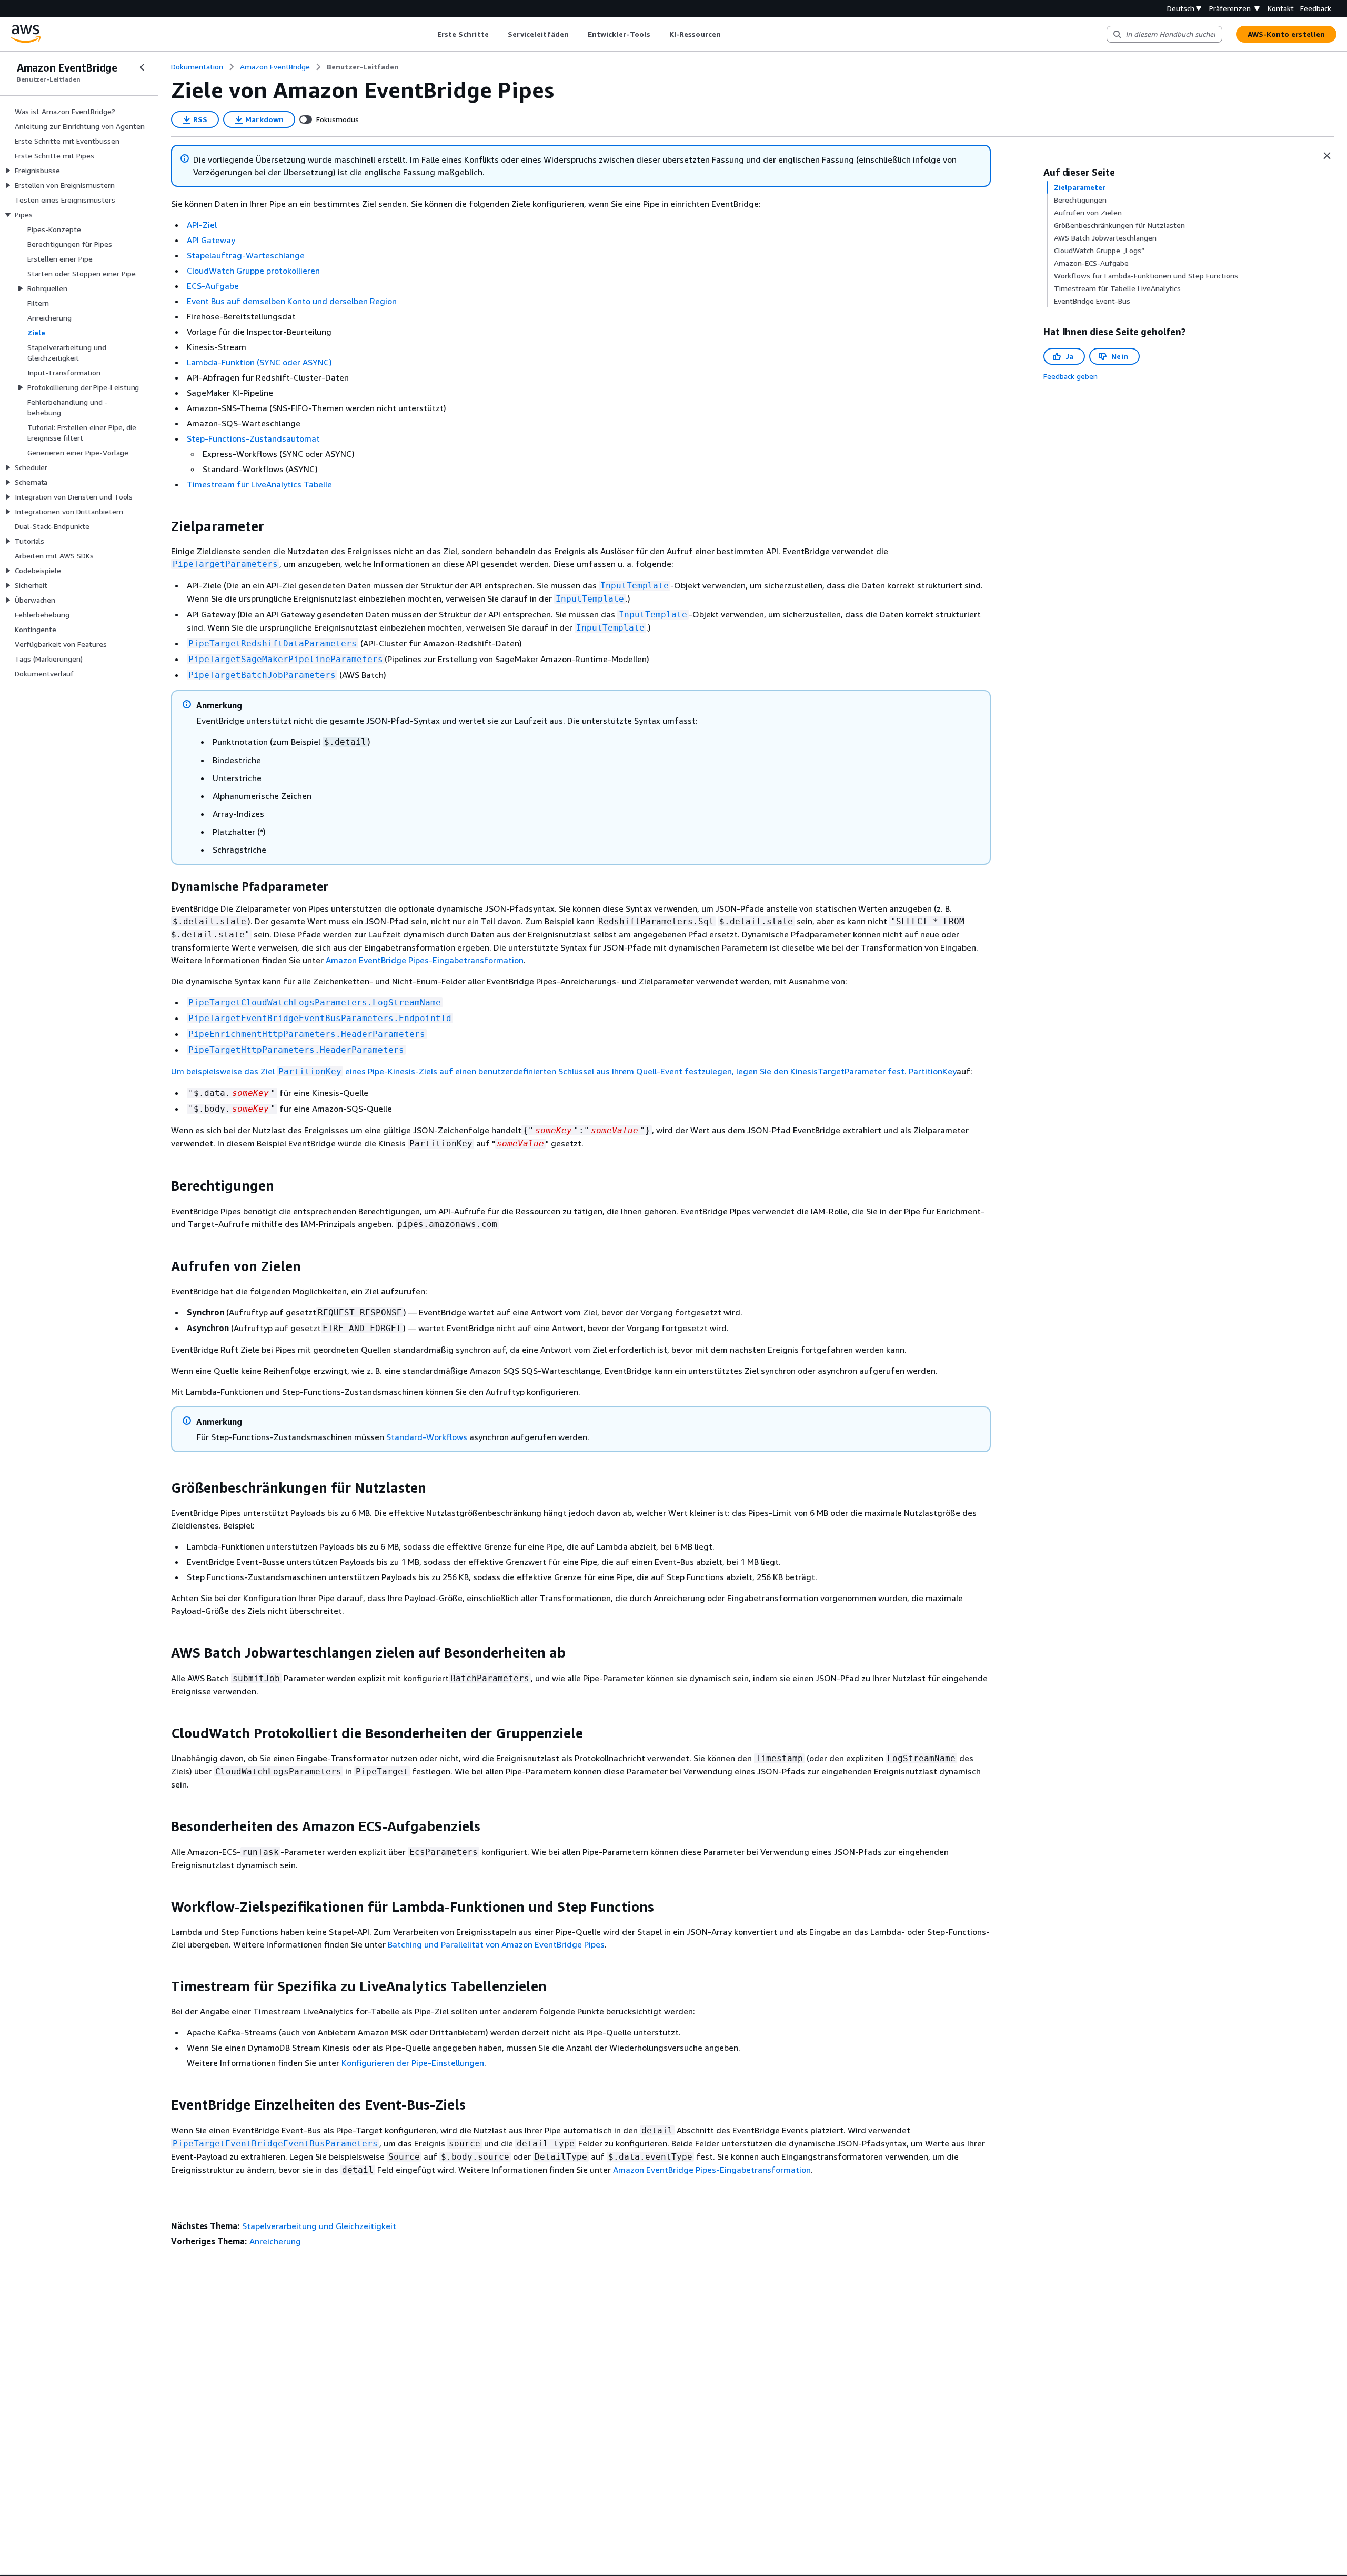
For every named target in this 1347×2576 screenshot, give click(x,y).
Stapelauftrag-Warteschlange (246, 255)
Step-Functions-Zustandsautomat (253, 438)
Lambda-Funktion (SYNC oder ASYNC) (259, 362)
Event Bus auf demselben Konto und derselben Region (292, 301)
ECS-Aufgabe (213, 286)
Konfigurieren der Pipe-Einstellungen (413, 2063)
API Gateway (211, 240)
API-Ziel (202, 225)
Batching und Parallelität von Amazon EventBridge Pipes (496, 1944)
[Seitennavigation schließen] (142, 67)
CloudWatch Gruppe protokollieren (253, 271)
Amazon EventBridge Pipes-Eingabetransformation (425, 960)
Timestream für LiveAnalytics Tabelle (259, 484)
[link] (363, 67)
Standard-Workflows (427, 1437)
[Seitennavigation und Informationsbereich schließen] (1327, 156)
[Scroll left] (429, 34)
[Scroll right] (728, 34)
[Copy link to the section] (163, 526)
